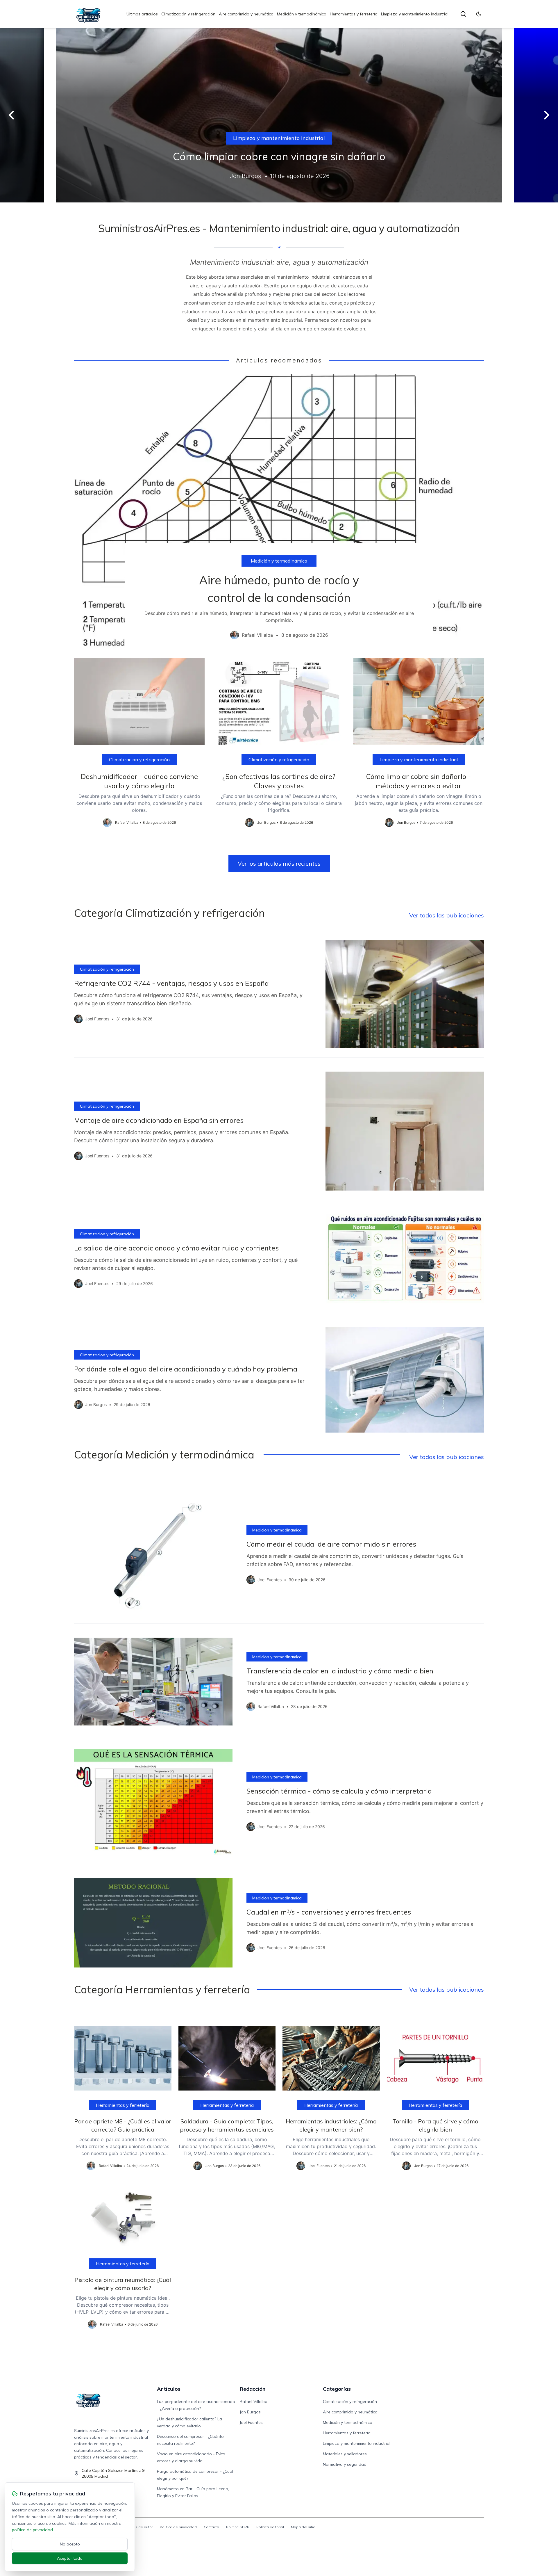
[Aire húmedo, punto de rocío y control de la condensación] (279, 511)
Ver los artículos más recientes (279, 863)
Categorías (337, 2389)
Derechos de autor (137, 2527)
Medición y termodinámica (302, 14)
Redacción (253, 2389)
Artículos (169, 2389)
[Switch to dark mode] (479, 14)
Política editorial (270, 2527)
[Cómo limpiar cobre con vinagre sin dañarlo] (279, 115)
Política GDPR (238, 2527)
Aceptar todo (70, 2558)
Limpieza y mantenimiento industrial (415, 14)
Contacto (211, 2527)
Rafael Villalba (254, 2401)
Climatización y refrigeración (188, 14)
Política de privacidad (178, 2527)
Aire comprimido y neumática (246, 14)
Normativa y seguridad (345, 2464)
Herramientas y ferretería (354, 14)
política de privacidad (32, 2530)
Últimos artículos (142, 14)
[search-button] (463, 14)
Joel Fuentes (251, 2422)
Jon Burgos (250, 2412)
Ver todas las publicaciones (447, 915)
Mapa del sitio (303, 2527)
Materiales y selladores (345, 2454)
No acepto (70, 2544)
